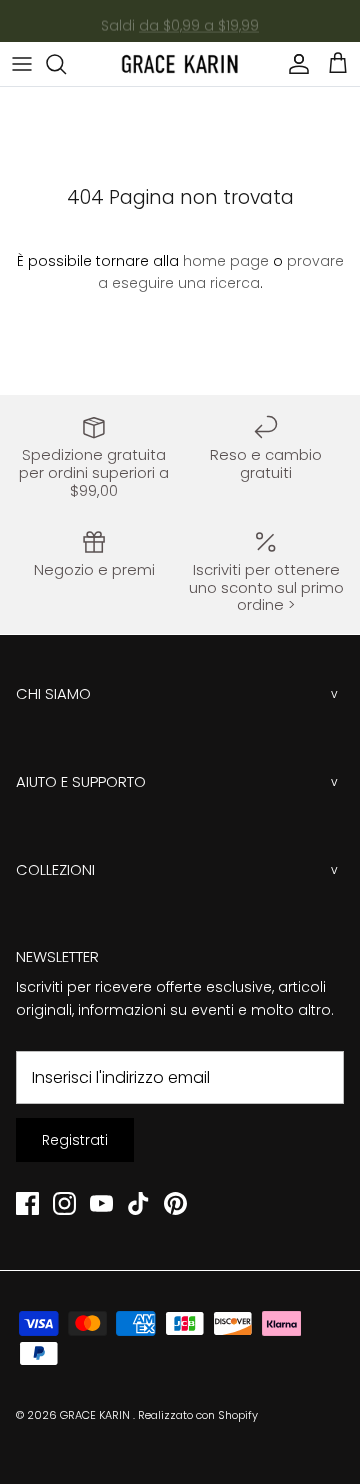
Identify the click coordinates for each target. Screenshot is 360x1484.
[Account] (294, 64)
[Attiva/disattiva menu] (22, 64)
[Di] (66, 64)
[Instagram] (64, 1203)
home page (226, 261)
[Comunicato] (101, 1203)
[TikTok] (138, 1203)
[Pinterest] (175, 1203)
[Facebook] (27, 1203)
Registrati (75, 1140)
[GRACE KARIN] (180, 64)
